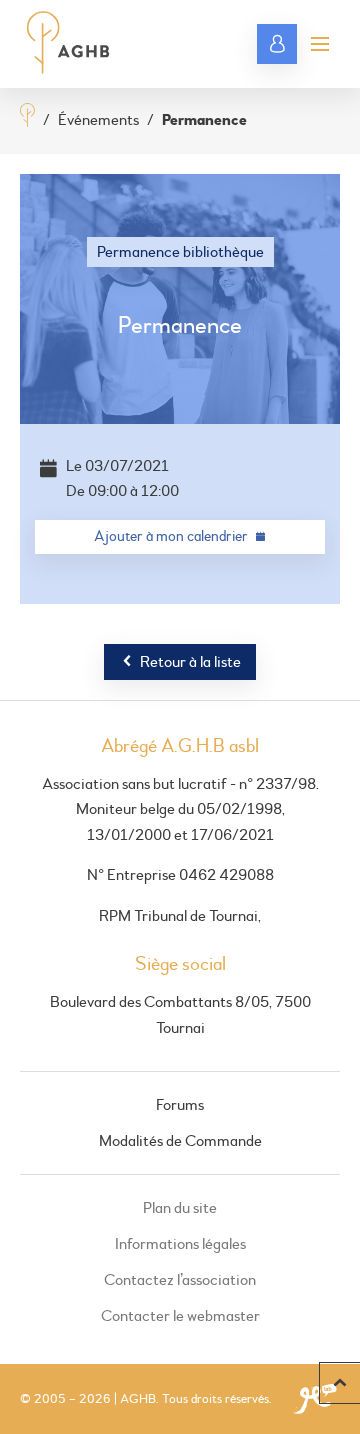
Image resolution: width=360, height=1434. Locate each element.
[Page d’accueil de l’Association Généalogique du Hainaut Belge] (68, 44)
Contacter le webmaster (180, 1316)
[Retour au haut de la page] (339, 1383)
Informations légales (180, 1244)
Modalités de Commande (180, 1141)
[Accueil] (27, 117)
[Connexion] (277, 44)
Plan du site (180, 1208)
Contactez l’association (180, 1280)
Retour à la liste (190, 662)
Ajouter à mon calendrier (171, 536)
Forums (180, 1105)
